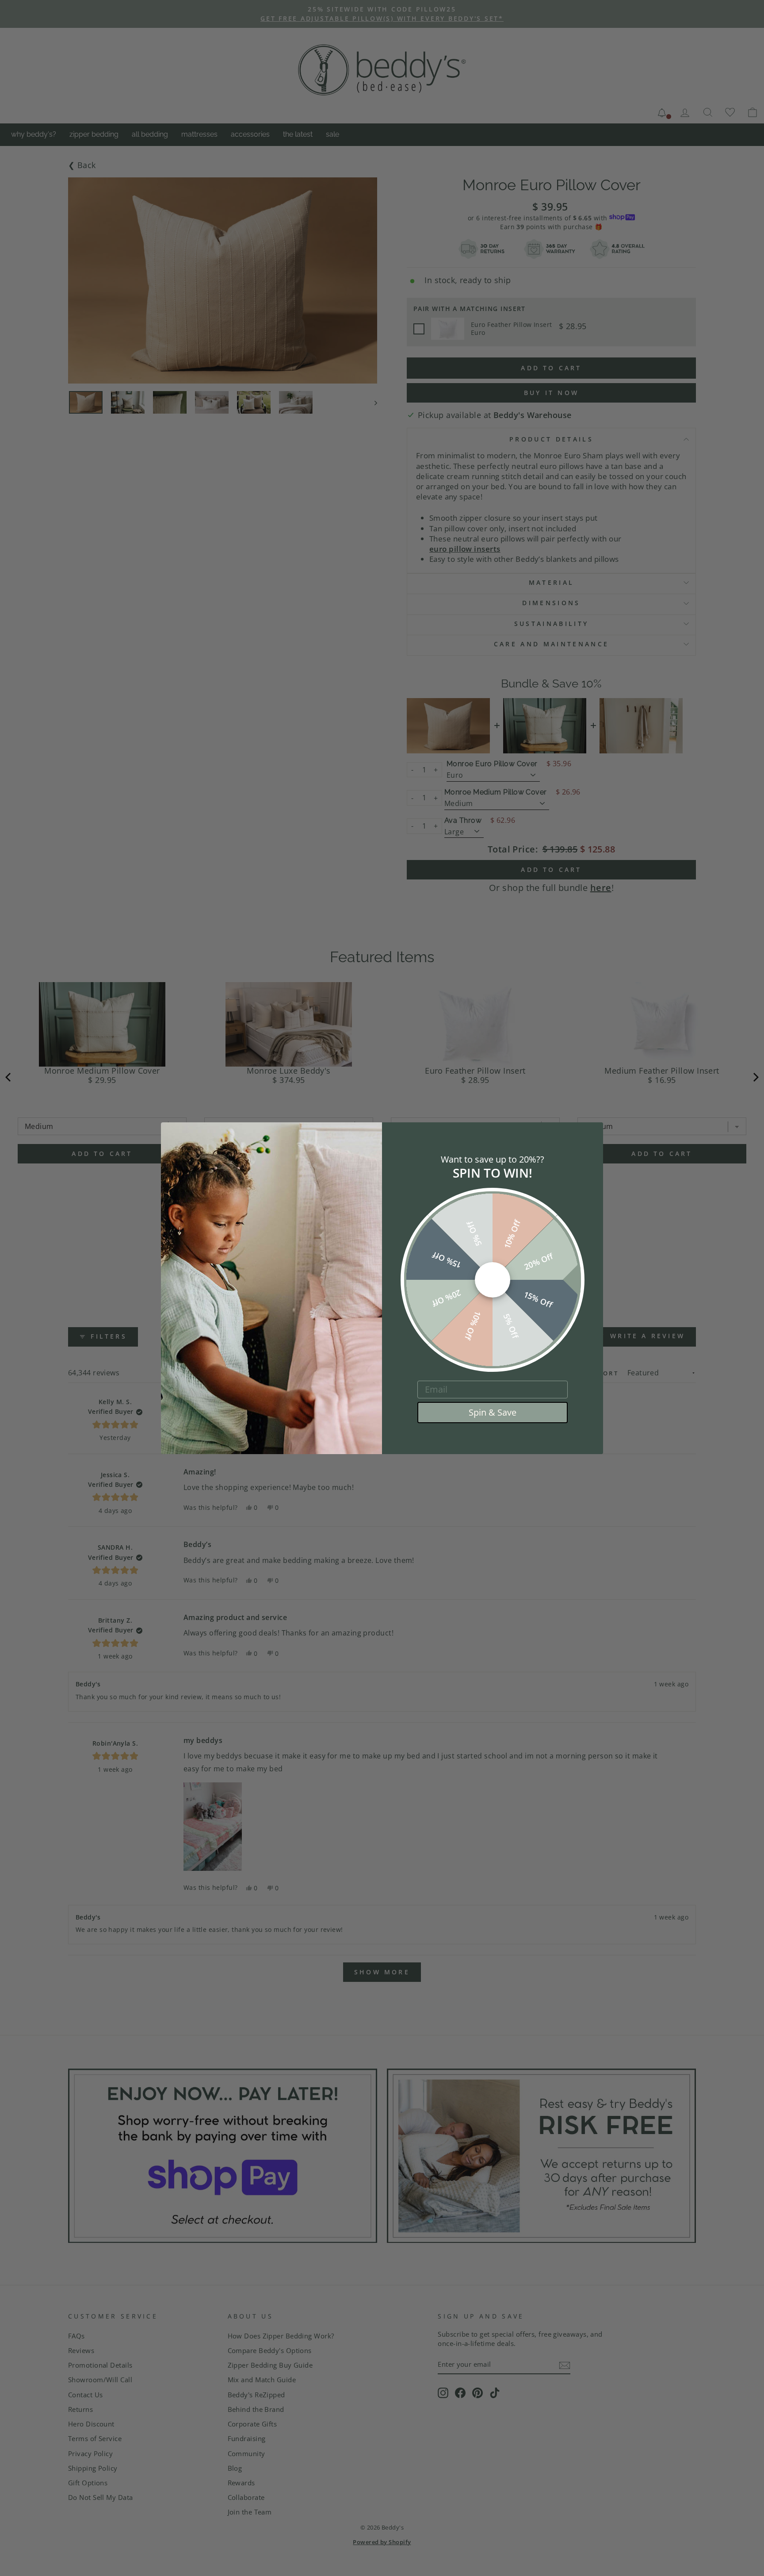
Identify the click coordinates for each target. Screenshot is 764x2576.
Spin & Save (493, 1412)
